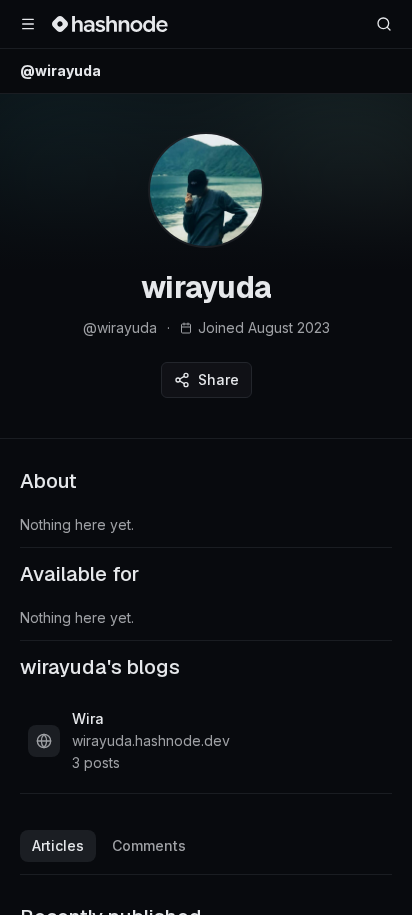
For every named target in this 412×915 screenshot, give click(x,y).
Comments (149, 845)
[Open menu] (28, 24)
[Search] (384, 24)
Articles (58, 845)
